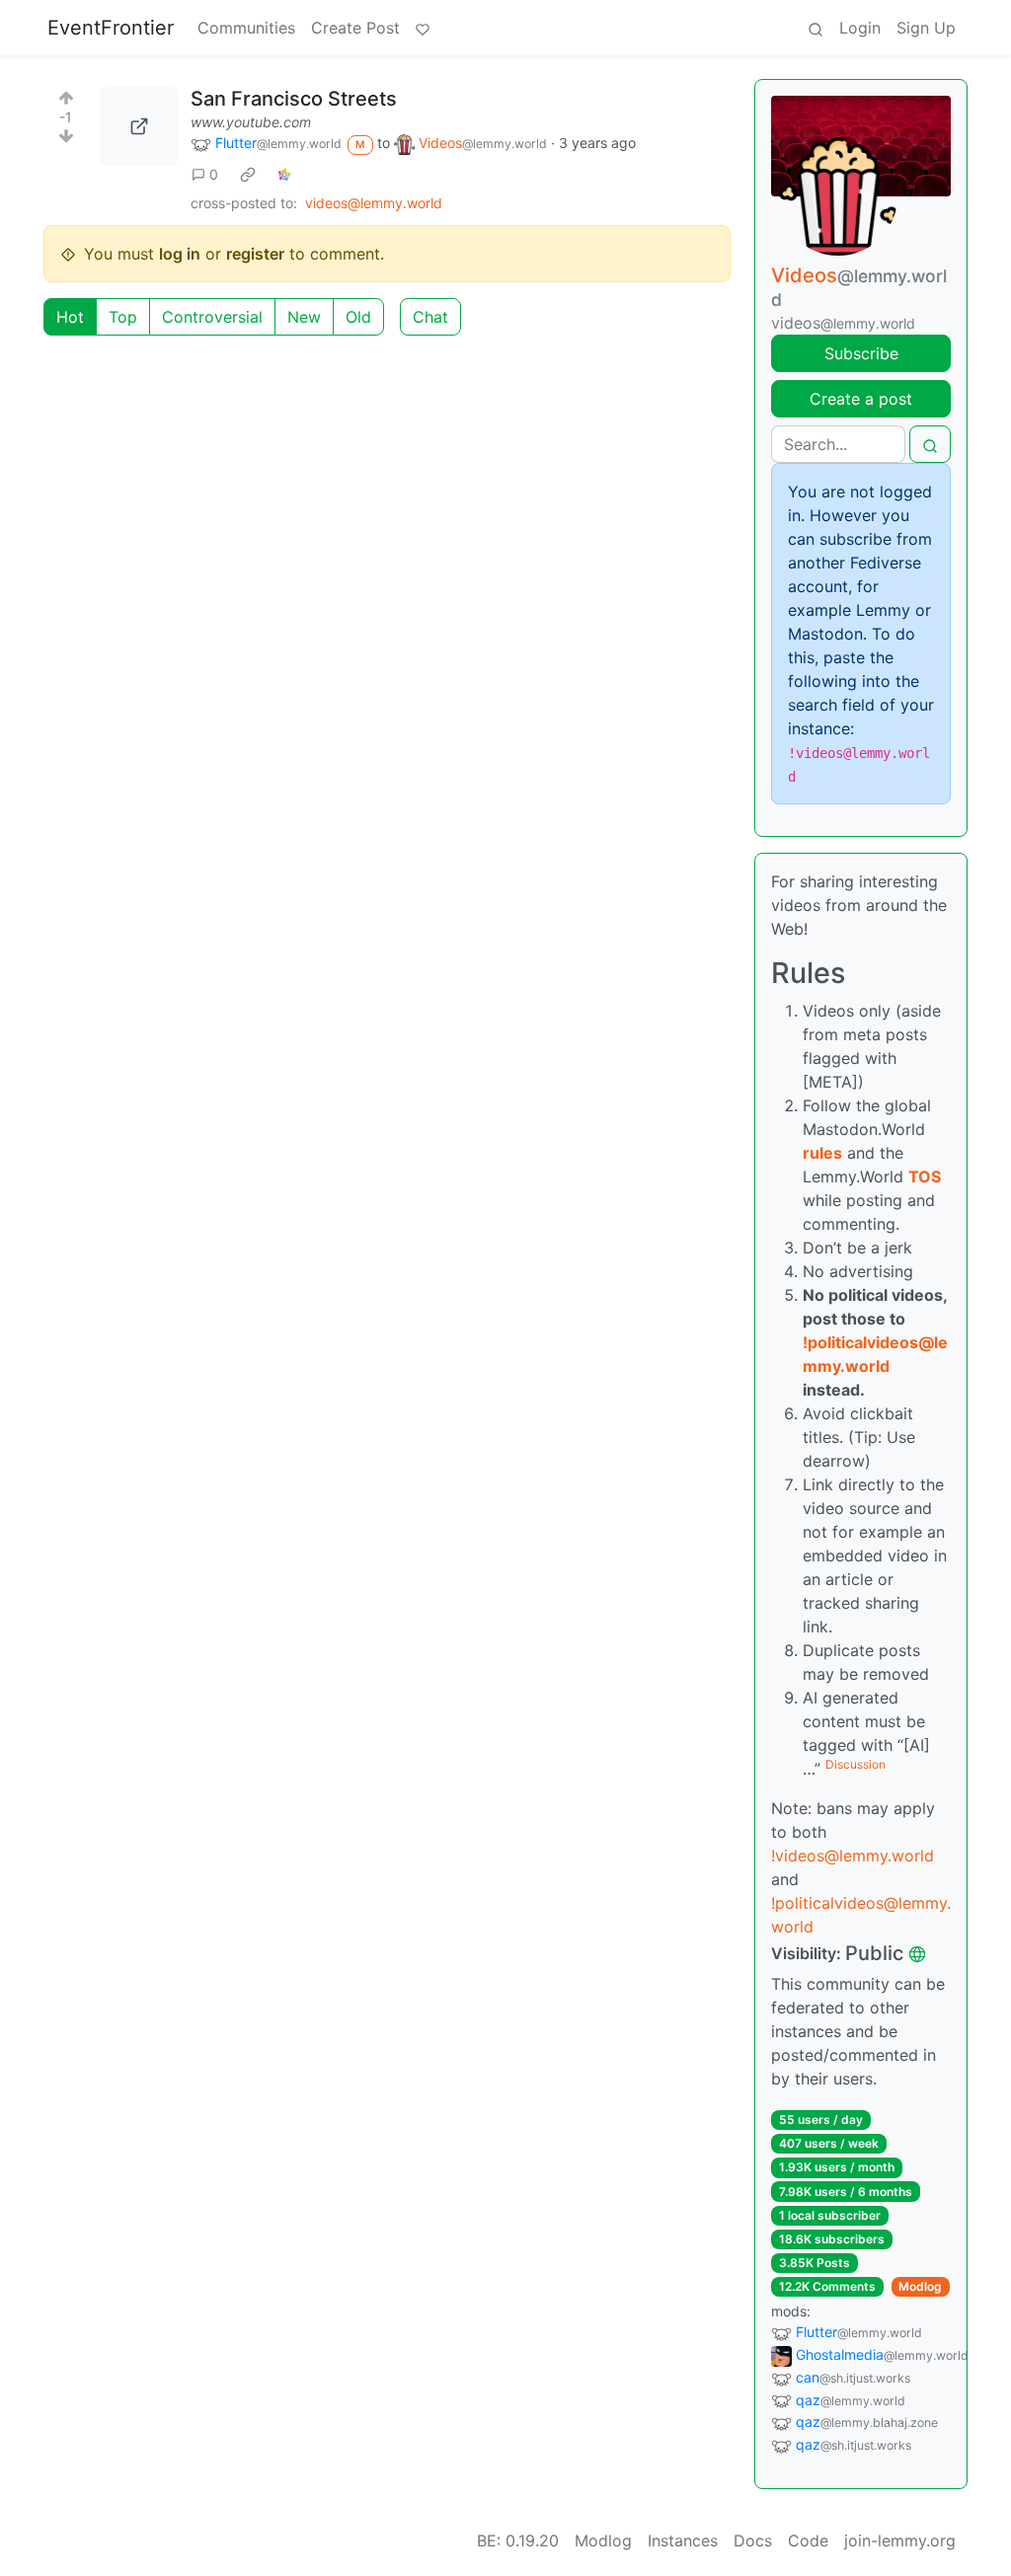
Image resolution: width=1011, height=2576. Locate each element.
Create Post (355, 28)
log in (180, 254)
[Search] (816, 28)
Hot (70, 317)
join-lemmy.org (900, 2540)
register (255, 254)
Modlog (920, 2286)
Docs (753, 2540)
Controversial (212, 317)
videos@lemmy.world (374, 203)
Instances (683, 2540)
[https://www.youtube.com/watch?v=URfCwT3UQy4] (139, 126)
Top (123, 317)
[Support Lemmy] (423, 28)
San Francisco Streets (294, 99)
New (304, 317)
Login (860, 28)
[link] (248, 174)
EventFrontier (111, 28)
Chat (430, 317)
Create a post (861, 399)
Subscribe (861, 353)
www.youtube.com (251, 122)
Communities (246, 28)
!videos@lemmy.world (853, 1856)
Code (808, 2540)
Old (358, 317)
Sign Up (926, 28)
